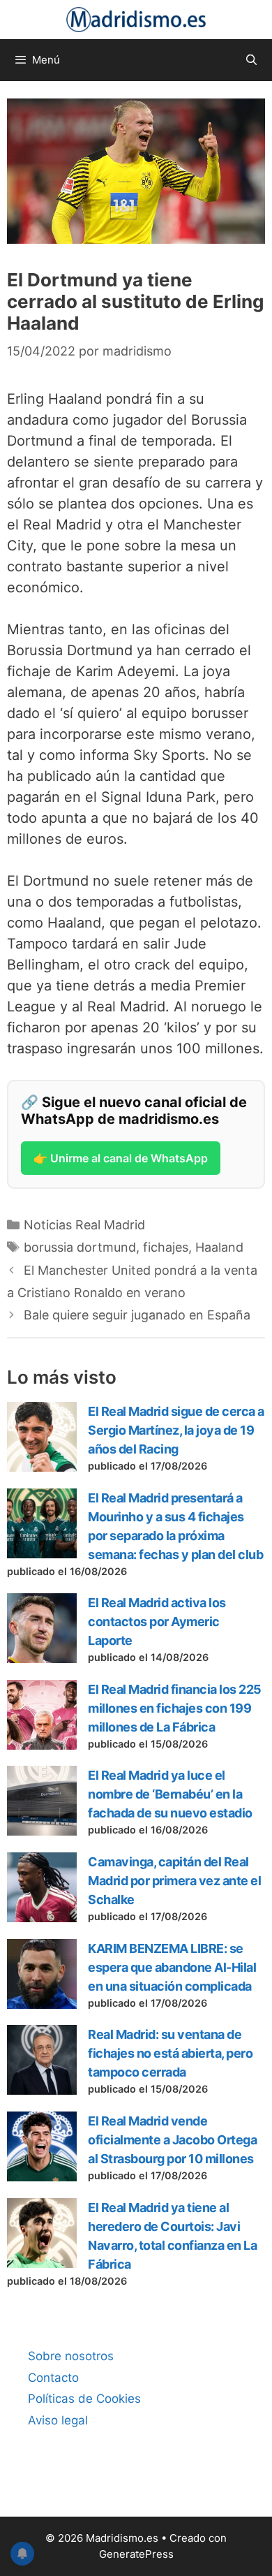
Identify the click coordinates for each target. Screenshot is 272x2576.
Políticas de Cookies (84, 2399)
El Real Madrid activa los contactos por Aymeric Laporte (157, 1622)
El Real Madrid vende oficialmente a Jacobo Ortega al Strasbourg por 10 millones (172, 2140)
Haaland (219, 1247)
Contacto (53, 2378)
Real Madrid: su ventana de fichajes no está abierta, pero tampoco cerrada (170, 2053)
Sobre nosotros (71, 2356)
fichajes (166, 1247)
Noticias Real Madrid (84, 1225)
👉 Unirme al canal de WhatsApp (121, 1158)
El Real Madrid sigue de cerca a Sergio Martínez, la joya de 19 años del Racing (176, 1430)
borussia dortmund (80, 1247)
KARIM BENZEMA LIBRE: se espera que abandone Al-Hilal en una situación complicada (172, 1967)
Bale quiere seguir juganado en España (137, 1315)
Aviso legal (58, 2420)
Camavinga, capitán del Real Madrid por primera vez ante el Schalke (174, 1881)
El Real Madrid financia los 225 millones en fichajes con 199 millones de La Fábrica (175, 1708)
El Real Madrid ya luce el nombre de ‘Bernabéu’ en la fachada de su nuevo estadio (170, 1794)
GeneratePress (136, 2554)
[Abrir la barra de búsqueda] (251, 60)
